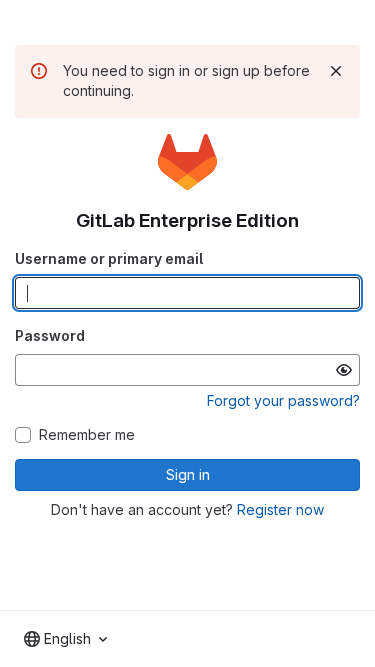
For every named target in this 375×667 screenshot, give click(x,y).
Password (50, 335)
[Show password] (344, 370)
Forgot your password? (283, 400)
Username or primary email (109, 258)
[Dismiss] (336, 71)
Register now (280, 509)
